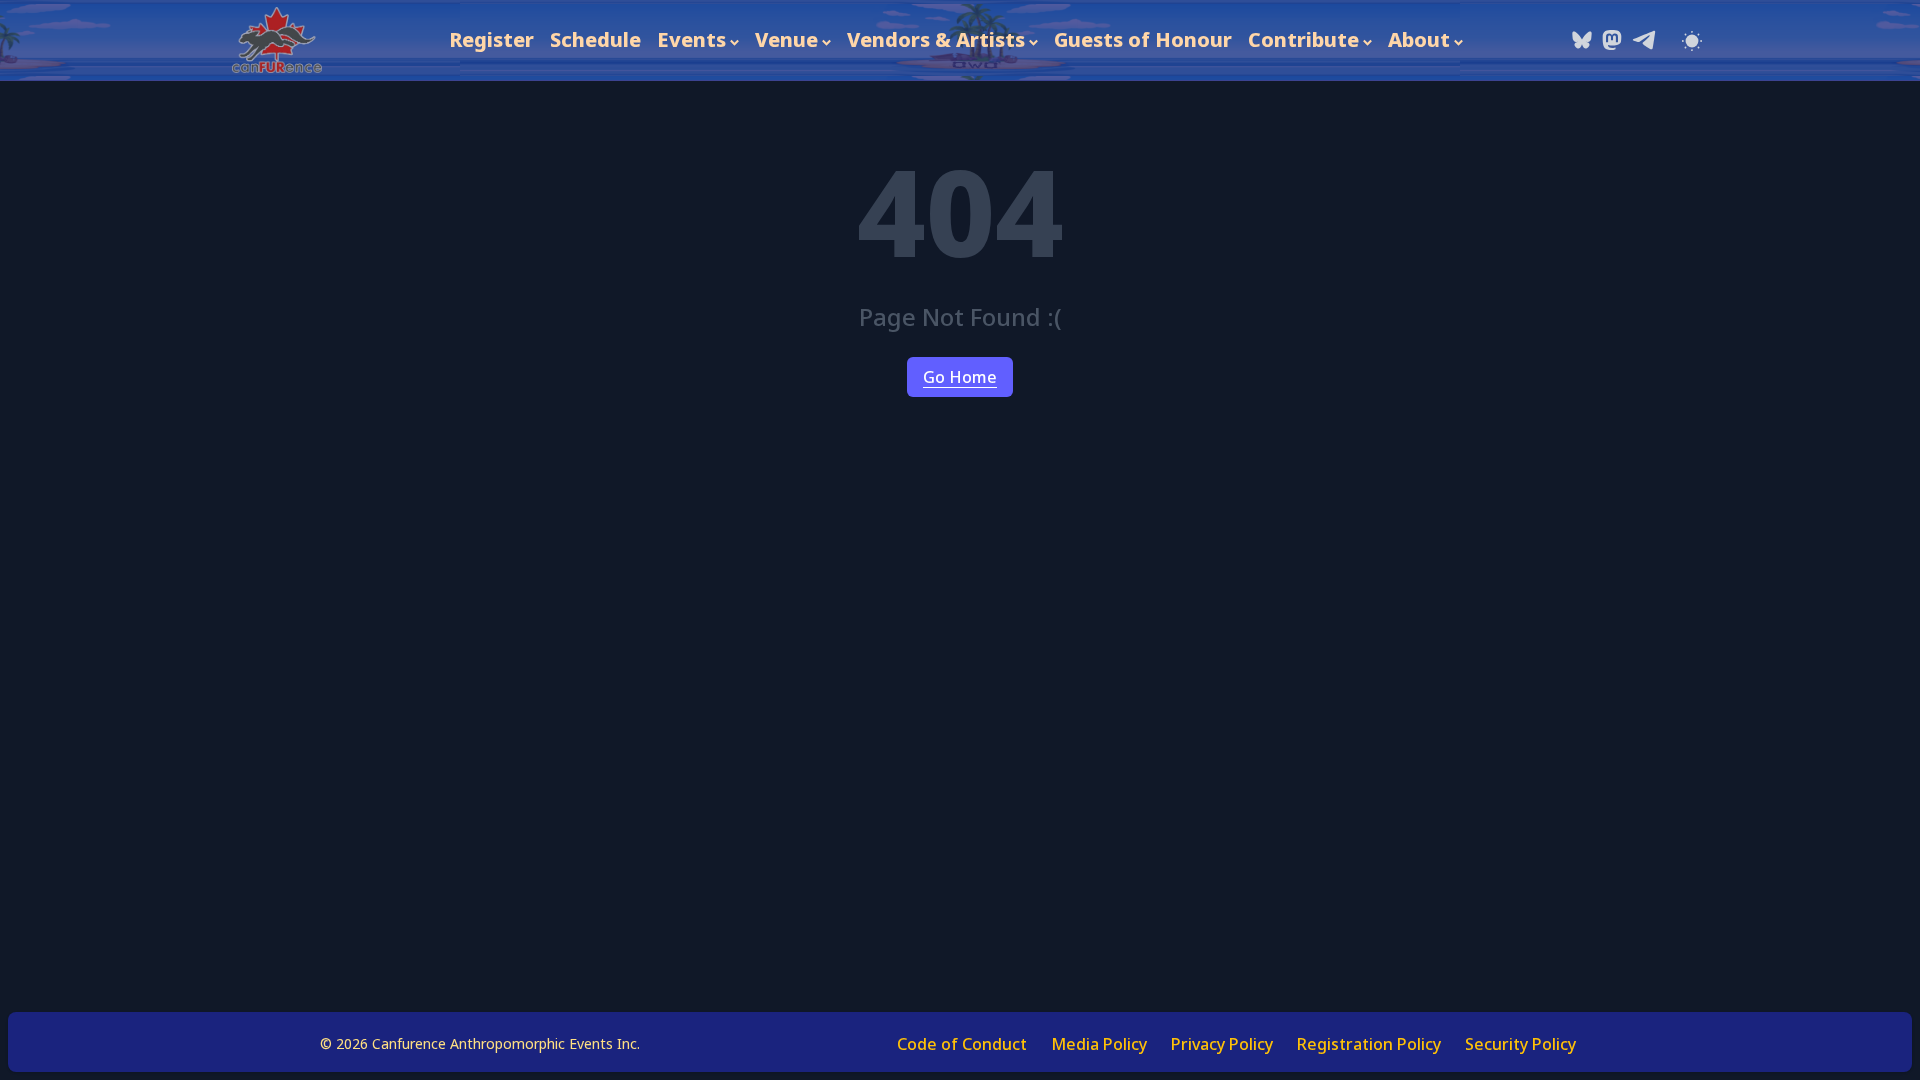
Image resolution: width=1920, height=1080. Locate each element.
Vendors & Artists (936, 39)
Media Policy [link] (1099, 1044)
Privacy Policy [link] (1222, 1044)
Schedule (595, 39)
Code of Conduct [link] (962, 1044)
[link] (277, 40)
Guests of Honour (1143, 39)
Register (491, 39)
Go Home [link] (960, 377)
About (1419, 39)
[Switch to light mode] (1692, 40)
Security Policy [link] (1520, 1044)
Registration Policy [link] (1369, 1044)
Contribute (1303, 39)
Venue (786, 39)
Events (691, 39)
